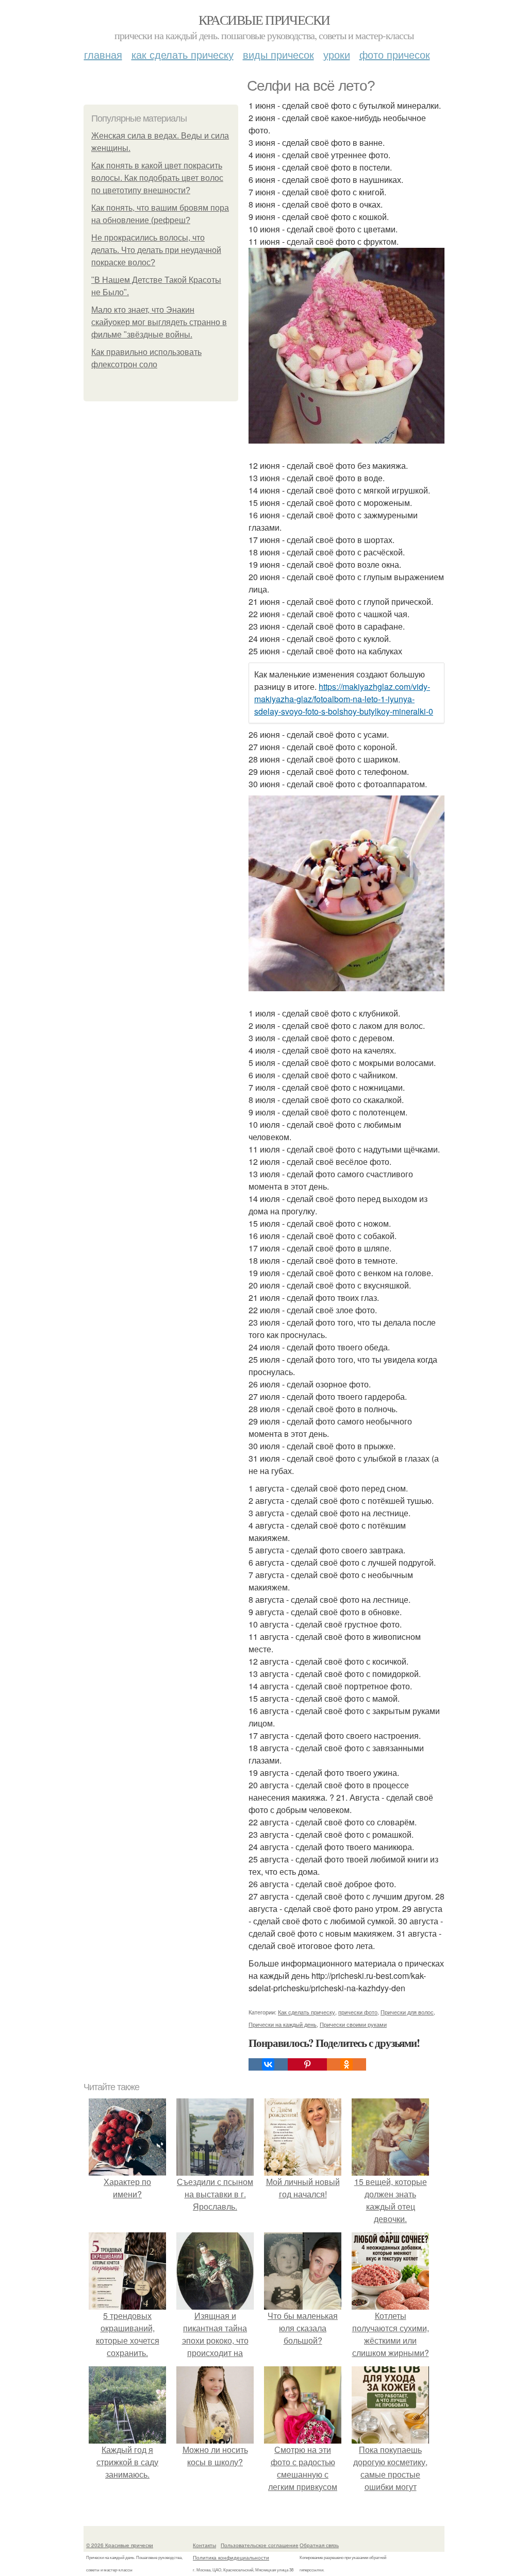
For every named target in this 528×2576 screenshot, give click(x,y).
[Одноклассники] (346, 2064)
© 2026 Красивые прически (120, 2545)
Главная (103, 54)
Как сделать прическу (183, 54)
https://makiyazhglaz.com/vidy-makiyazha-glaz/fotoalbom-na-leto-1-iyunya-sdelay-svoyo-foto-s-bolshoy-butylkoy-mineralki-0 (344, 699)
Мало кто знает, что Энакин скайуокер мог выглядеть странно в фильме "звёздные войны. (159, 322)
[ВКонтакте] (268, 2064)
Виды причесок (278, 54)
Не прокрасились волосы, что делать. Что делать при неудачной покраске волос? (156, 250)
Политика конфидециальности (231, 2557)
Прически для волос (407, 2012)
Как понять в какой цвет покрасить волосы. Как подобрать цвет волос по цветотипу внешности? (157, 178)
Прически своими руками (353, 2024)
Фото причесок (395, 54)
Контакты (204, 2545)
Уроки (337, 54)
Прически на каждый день (283, 2024)
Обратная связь (319, 2545)
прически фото (358, 2012)
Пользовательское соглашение (260, 2545)
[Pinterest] (307, 2064)
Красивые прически (264, 20)
